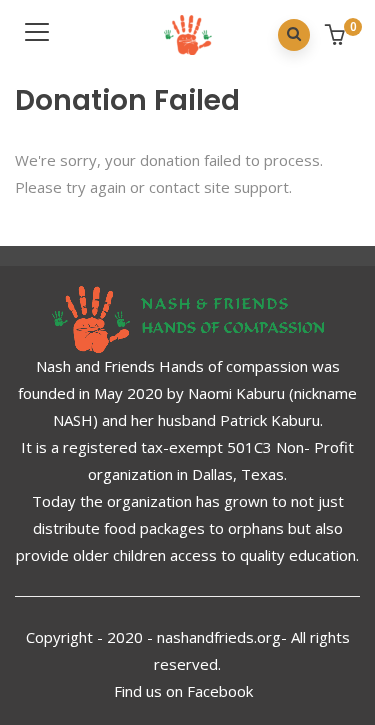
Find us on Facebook (185, 691)
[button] (337, 36)
